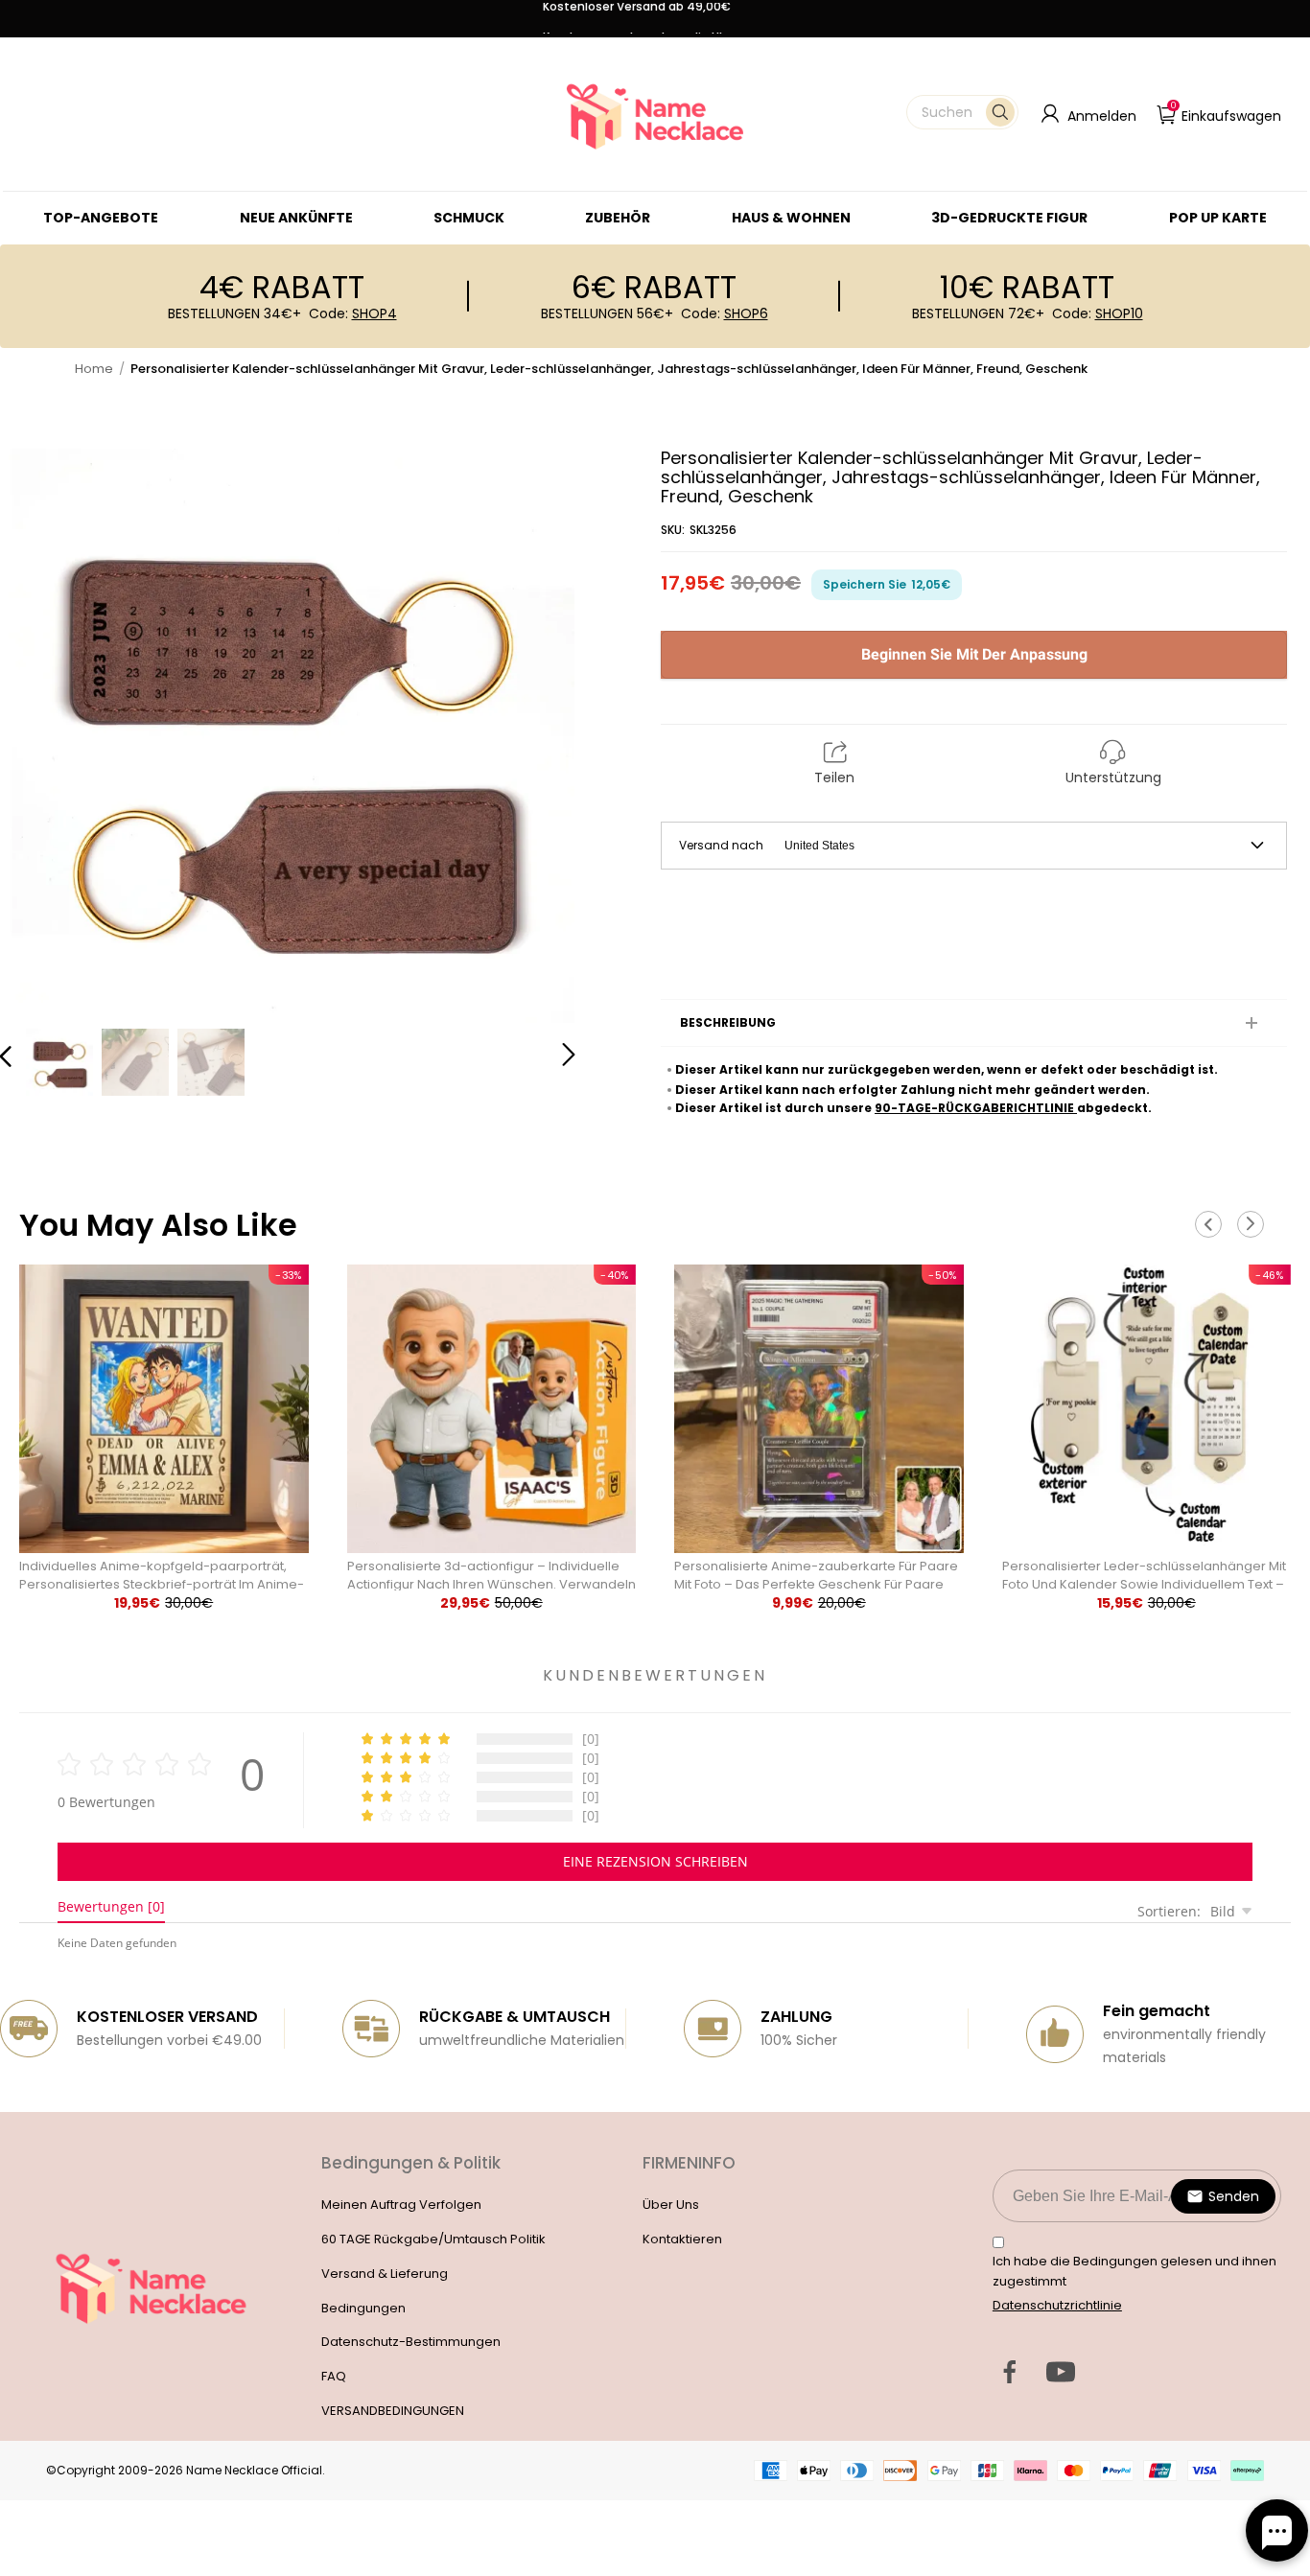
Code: (353, 313)
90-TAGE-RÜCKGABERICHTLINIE (976, 1108)
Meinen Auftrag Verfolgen (401, 2205)
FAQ (334, 2376)
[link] (469, 218)
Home (94, 369)
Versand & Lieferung (385, 2274)
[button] (962, 112)
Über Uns (671, 2205)
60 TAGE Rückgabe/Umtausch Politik (433, 2239)
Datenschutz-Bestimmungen (411, 2342)
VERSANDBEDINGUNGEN (393, 2411)
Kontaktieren (682, 2239)
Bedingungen (363, 2308)
